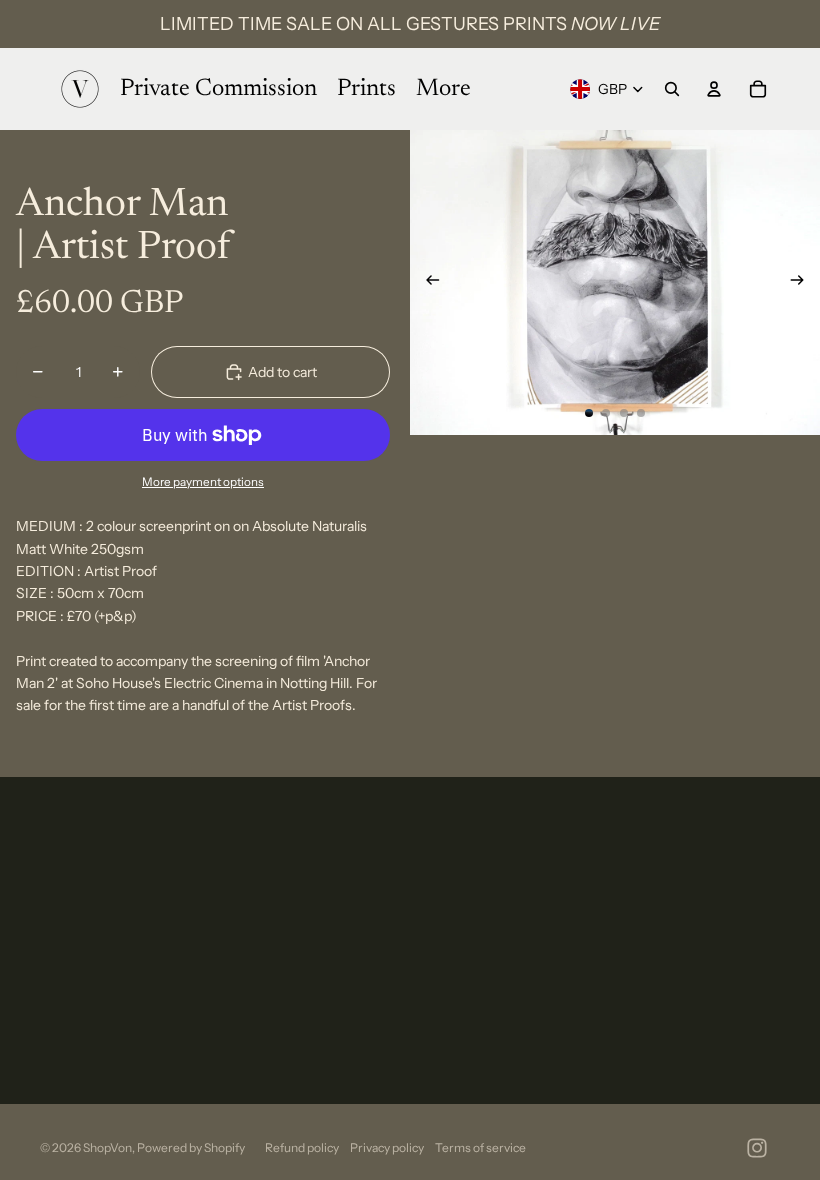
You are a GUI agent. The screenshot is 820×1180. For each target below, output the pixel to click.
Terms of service (480, 1147)
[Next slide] (803, 283)
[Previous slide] (426, 283)
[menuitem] (443, 89)
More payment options (203, 482)
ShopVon (107, 1147)
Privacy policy (387, 1147)
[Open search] (672, 89)
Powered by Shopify (191, 1147)
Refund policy (302, 1147)
